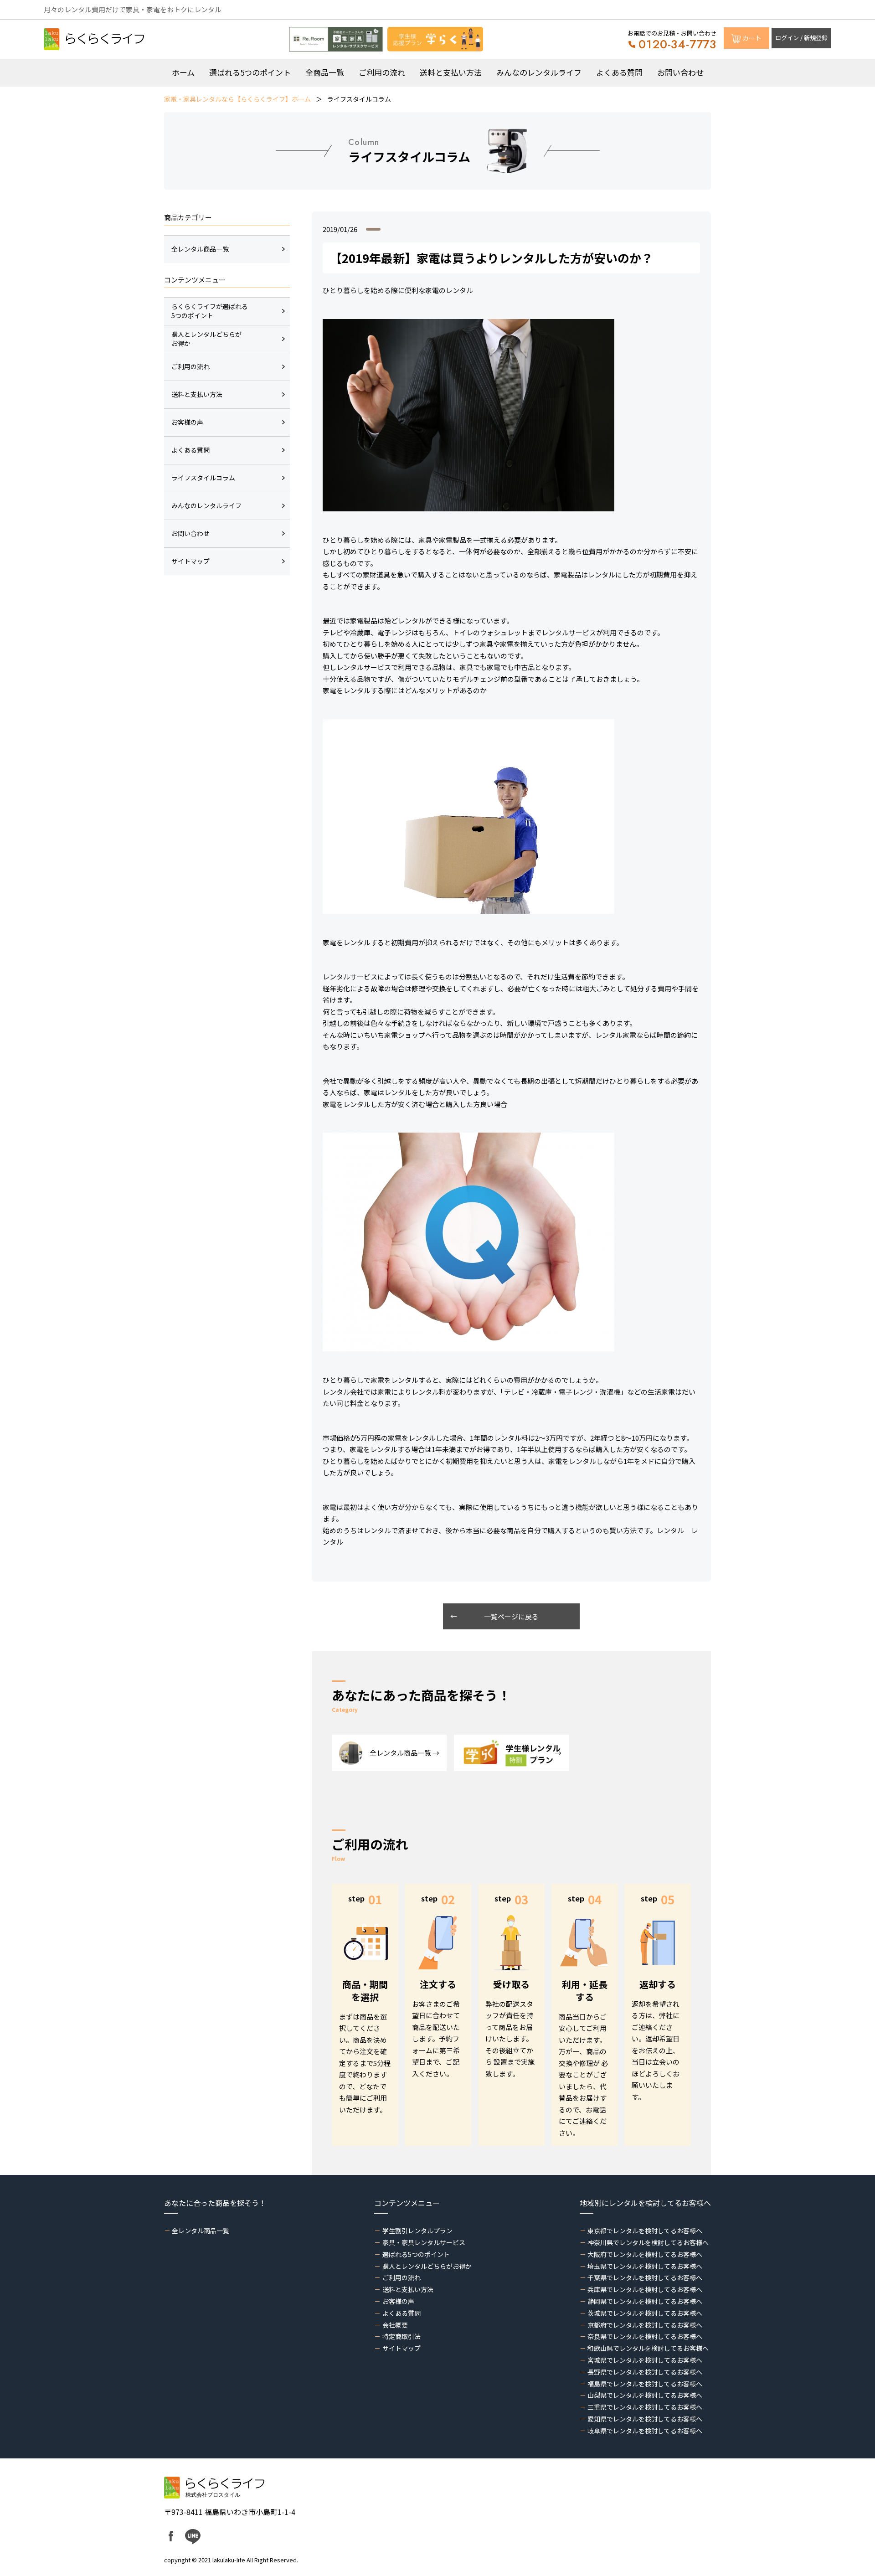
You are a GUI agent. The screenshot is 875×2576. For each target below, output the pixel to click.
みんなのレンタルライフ (539, 72)
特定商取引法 (401, 2336)
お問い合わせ (680, 72)
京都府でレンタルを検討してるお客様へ (645, 2325)
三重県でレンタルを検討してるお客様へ (645, 2407)
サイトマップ (401, 2348)
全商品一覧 (325, 72)
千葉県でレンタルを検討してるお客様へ (645, 2277)
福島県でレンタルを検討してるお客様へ (645, 2384)
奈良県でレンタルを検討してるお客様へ (645, 2336)
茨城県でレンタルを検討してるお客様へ (645, 2313)
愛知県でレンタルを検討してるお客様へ (645, 2419)
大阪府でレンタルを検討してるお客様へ (645, 2254)
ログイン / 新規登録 (801, 38)
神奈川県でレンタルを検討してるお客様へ (648, 2242)
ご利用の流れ (382, 72)
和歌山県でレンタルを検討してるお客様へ (648, 2348)
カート (752, 38)
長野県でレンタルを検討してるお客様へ (645, 2372)
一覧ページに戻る (511, 1616)
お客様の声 (398, 2301)
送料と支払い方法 (451, 72)
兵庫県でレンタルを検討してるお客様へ (645, 2289)
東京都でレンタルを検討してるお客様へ (645, 2231)
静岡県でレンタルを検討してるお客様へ (645, 2301)
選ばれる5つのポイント (250, 72)
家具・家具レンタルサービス (424, 2242)
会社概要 (395, 2325)
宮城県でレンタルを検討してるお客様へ (645, 2360)
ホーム (183, 72)
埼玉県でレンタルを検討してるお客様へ (645, 2266)
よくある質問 (619, 72)
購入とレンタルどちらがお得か (427, 2266)
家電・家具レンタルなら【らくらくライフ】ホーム (237, 99)
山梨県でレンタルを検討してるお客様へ (645, 2395)
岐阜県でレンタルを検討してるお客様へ (645, 2431)
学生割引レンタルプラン (417, 2231)
